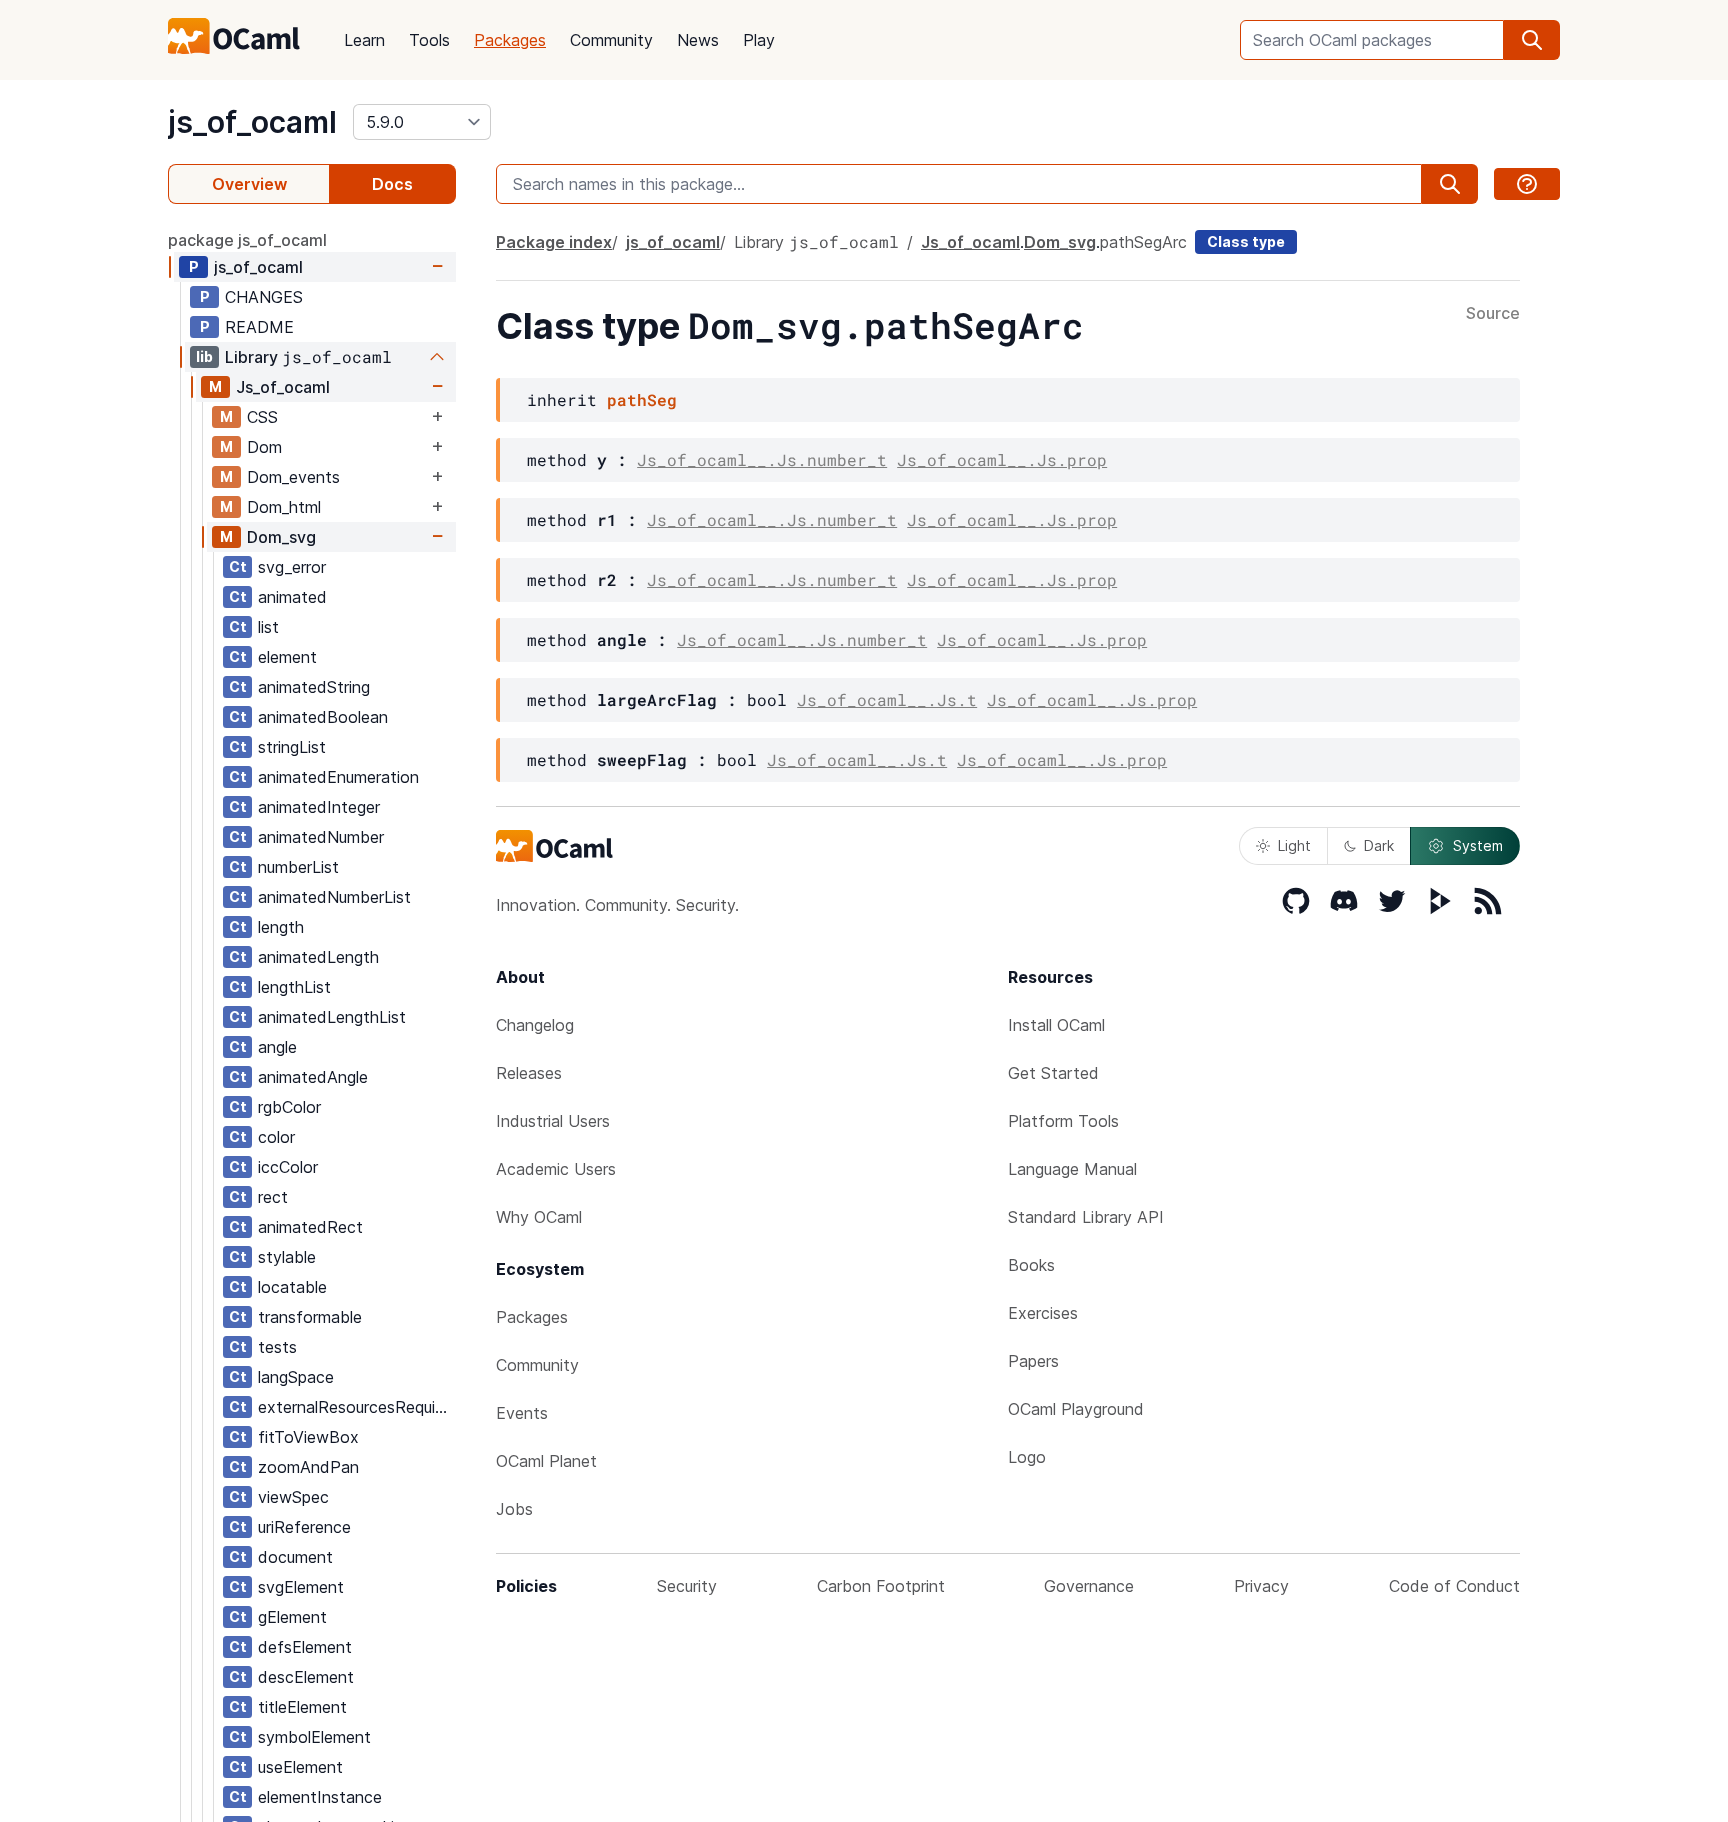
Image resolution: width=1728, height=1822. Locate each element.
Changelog (535, 1025)
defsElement (305, 1647)
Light (1294, 845)
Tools (429, 40)
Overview (249, 184)
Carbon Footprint (881, 1586)
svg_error (292, 567)
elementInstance (320, 1797)
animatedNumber (321, 837)
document (295, 1557)
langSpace (296, 1377)
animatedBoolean (323, 717)
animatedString (314, 687)
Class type (1246, 241)
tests (277, 1347)
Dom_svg (281, 537)
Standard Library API (1086, 1217)
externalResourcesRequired (356, 1407)
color (276, 1137)
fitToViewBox (308, 1437)
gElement (292, 1617)
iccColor (288, 1167)
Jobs (514, 1509)
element (287, 657)
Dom (264, 447)
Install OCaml (1056, 1025)
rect (273, 1197)
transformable (310, 1317)
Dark (1379, 845)
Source (1493, 314)
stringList (292, 747)
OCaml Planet (546, 1461)
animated (292, 597)
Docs (392, 184)
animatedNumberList (334, 897)
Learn (364, 40)
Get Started (1053, 1073)
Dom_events (293, 477)
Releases (529, 1073)
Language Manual (1072, 1169)
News (698, 40)
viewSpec (293, 1497)
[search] (1532, 40)
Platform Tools (1063, 1121)
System (1478, 845)
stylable (287, 1257)
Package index (554, 242)
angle (277, 1047)
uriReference (304, 1527)
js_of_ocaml (252, 122)
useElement (300, 1767)
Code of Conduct (1454, 1586)
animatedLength (318, 957)
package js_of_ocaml (247, 240)
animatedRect (310, 1227)
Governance (1089, 1586)
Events (522, 1413)
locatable (292, 1287)
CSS (262, 417)
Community (611, 40)
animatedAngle (313, 1077)
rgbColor (289, 1107)
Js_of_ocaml (283, 387)
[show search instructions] (1527, 184)
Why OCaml (539, 1217)
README (259, 327)
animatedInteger (319, 807)
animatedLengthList (332, 1017)
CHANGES (264, 297)
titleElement (302, 1707)
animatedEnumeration (338, 777)
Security (687, 1586)
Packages (510, 40)
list (268, 627)
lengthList (294, 987)
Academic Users (556, 1169)
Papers (1033, 1361)
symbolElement (314, 1737)
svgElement (301, 1587)
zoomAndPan (308, 1467)
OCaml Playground (1076, 1409)
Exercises (1043, 1313)
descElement (306, 1677)
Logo (1027, 1457)
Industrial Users (553, 1121)
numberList (298, 867)
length (281, 927)
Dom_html (284, 507)
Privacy (1261, 1586)
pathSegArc (1143, 242)
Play (759, 40)
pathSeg (642, 399)
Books (1031, 1265)
